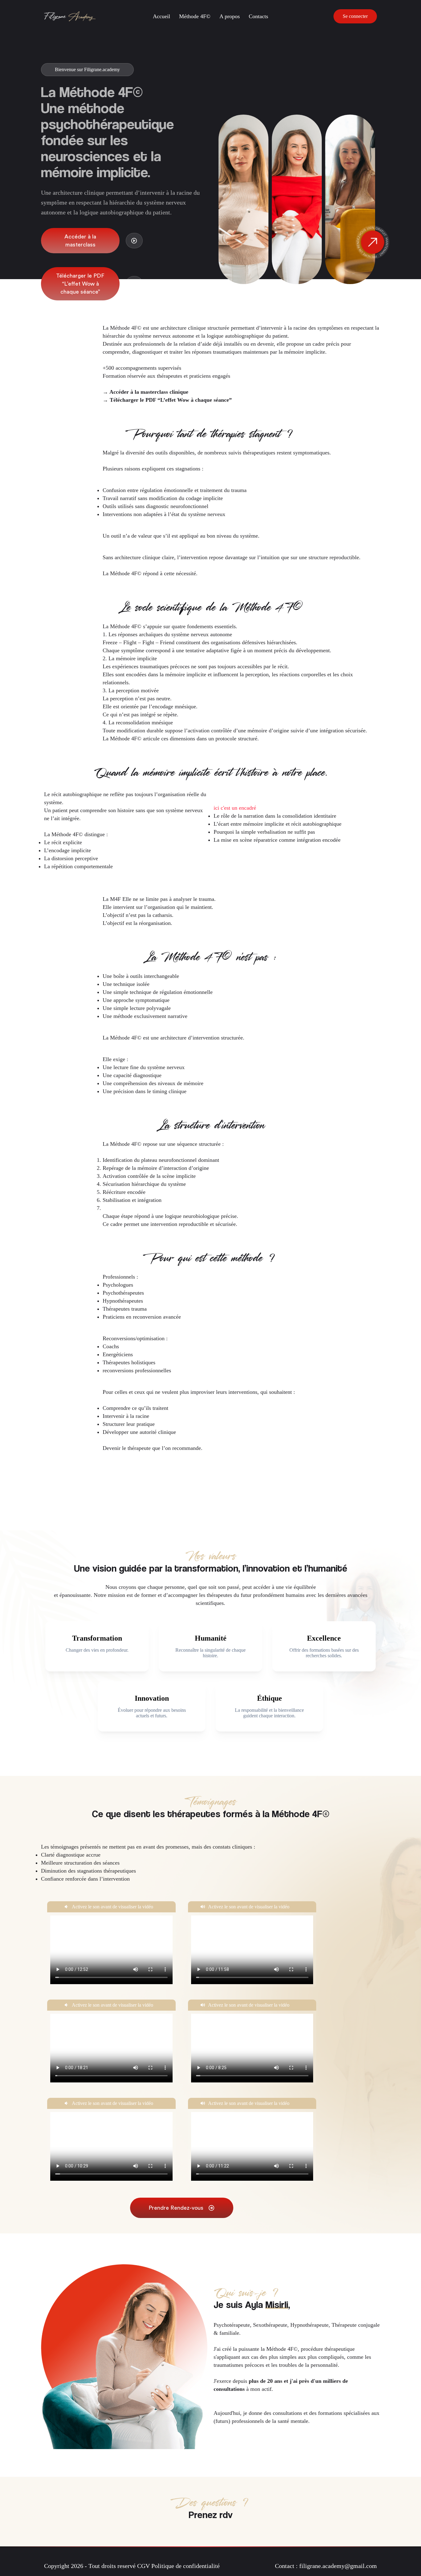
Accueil (161, 16)
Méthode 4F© (195, 16)
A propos (230, 16)
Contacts (258, 16)
